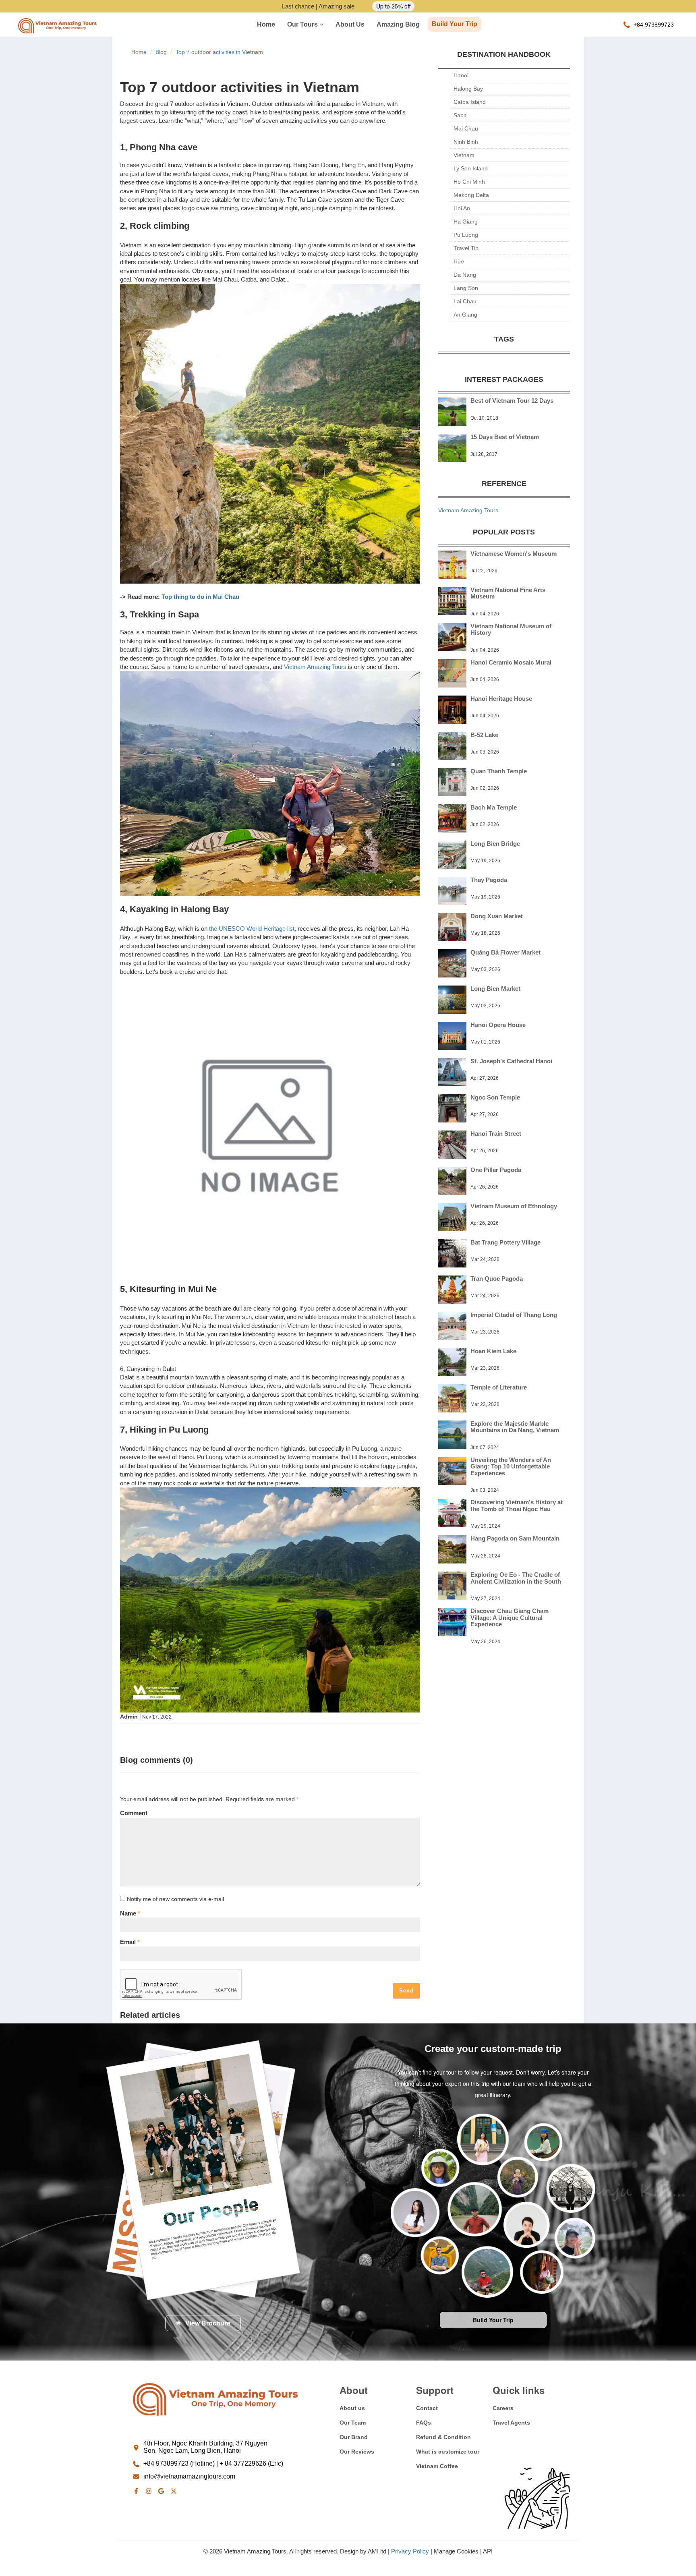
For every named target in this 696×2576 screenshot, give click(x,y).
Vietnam (464, 155)
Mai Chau (466, 128)
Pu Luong (466, 235)
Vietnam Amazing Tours (315, 667)
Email (130, 1942)
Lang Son (466, 288)
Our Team (353, 2423)
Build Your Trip (455, 24)
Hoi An (462, 208)
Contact (427, 2408)
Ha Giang (466, 222)
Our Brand (354, 2437)
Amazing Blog (398, 24)
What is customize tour (448, 2452)
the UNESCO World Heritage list (252, 929)
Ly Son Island (471, 168)
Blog (161, 52)
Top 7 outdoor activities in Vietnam (219, 52)
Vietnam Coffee (437, 2466)
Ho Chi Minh (469, 182)
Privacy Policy (410, 2551)
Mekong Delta (471, 195)
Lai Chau (465, 301)
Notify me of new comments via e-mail (175, 1899)
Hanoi (461, 75)
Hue (459, 261)
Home (266, 24)
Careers (503, 2408)
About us (350, 24)
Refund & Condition (443, 2437)
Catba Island (470, 102)
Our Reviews (357, 2452)
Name (130, 1913)
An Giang (465, 315)
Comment (134, 1813)
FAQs (424, 2423)
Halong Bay (468, 89)
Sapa (460, 115)
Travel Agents (511, 2423)
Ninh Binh (466, 142)
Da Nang (465, 275)
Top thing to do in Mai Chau (200, 597)
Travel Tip (466, 248)
